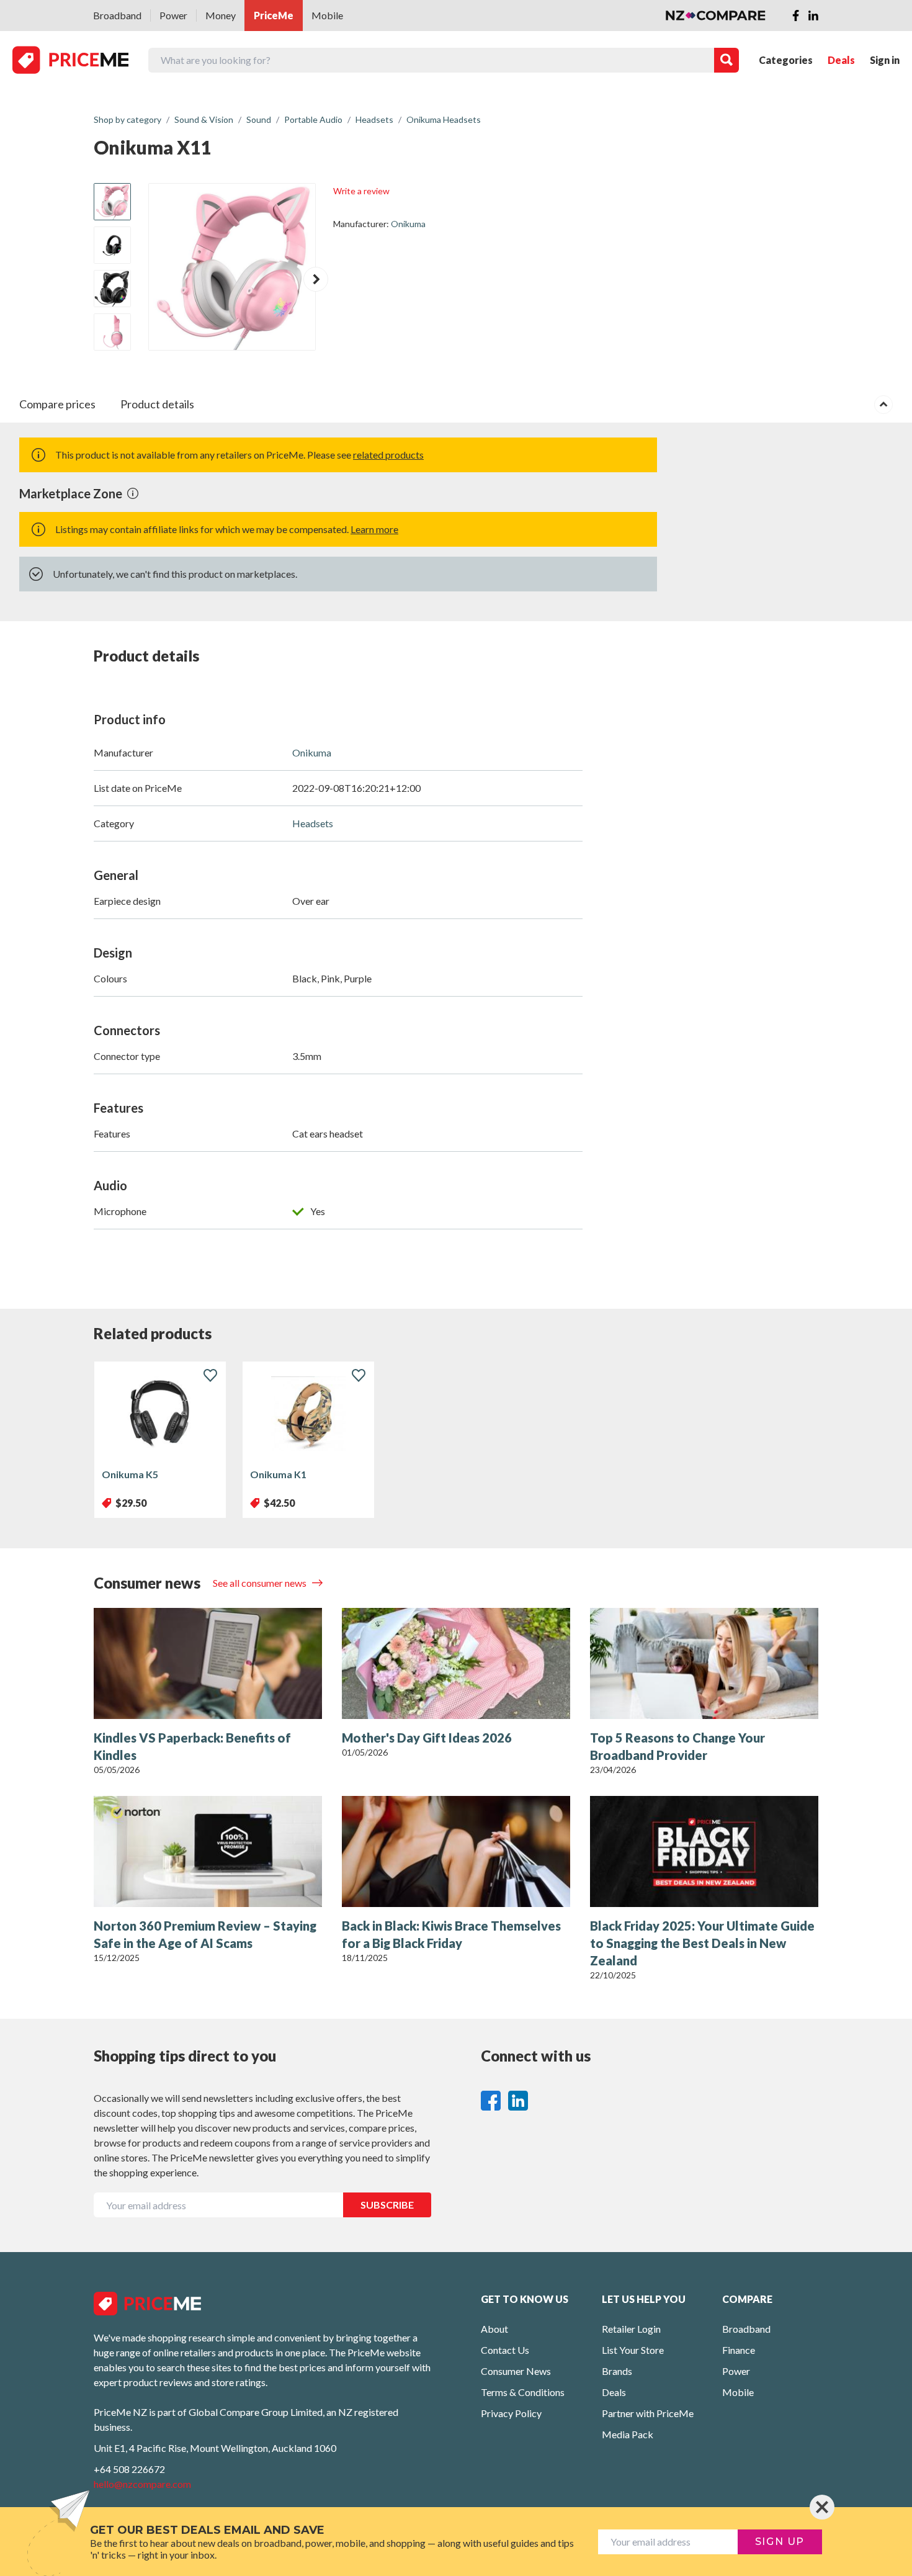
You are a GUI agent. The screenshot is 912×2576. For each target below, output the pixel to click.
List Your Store (633, 2350)
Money (221, 15)
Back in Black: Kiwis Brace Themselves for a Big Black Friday (451, 1934)
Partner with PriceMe (648, 2413)
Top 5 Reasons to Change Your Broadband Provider (677, 1746)
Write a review (361, 191)
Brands (617, 2371)
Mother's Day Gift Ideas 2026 (427, 1738)
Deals (841, 60)
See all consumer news (261, 1583)
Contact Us (505, 2350)
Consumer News (516, 2371)
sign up (780, 2542)
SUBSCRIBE (387, 2205)
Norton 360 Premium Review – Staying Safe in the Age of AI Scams (205, 1934)
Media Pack (628, 2434)
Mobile (327, 15)
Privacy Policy (511, 2413)
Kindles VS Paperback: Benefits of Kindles (192, 1746)
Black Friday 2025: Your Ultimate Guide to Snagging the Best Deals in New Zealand (702, 1943)
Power (173, 15)
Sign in (885, 60)
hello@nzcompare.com (142, 2484)
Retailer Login (631, 2329)
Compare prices (57, 404)
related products (388, 455)
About (494, 2329)
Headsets (313, 823)
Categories (786, 60)
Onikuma (408, 224)
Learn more (374, 529)
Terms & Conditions (523, 2392)
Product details (157, 404)
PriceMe (274, 15)
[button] (316, 279)
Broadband (117, 15)
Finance (739, 2350)
